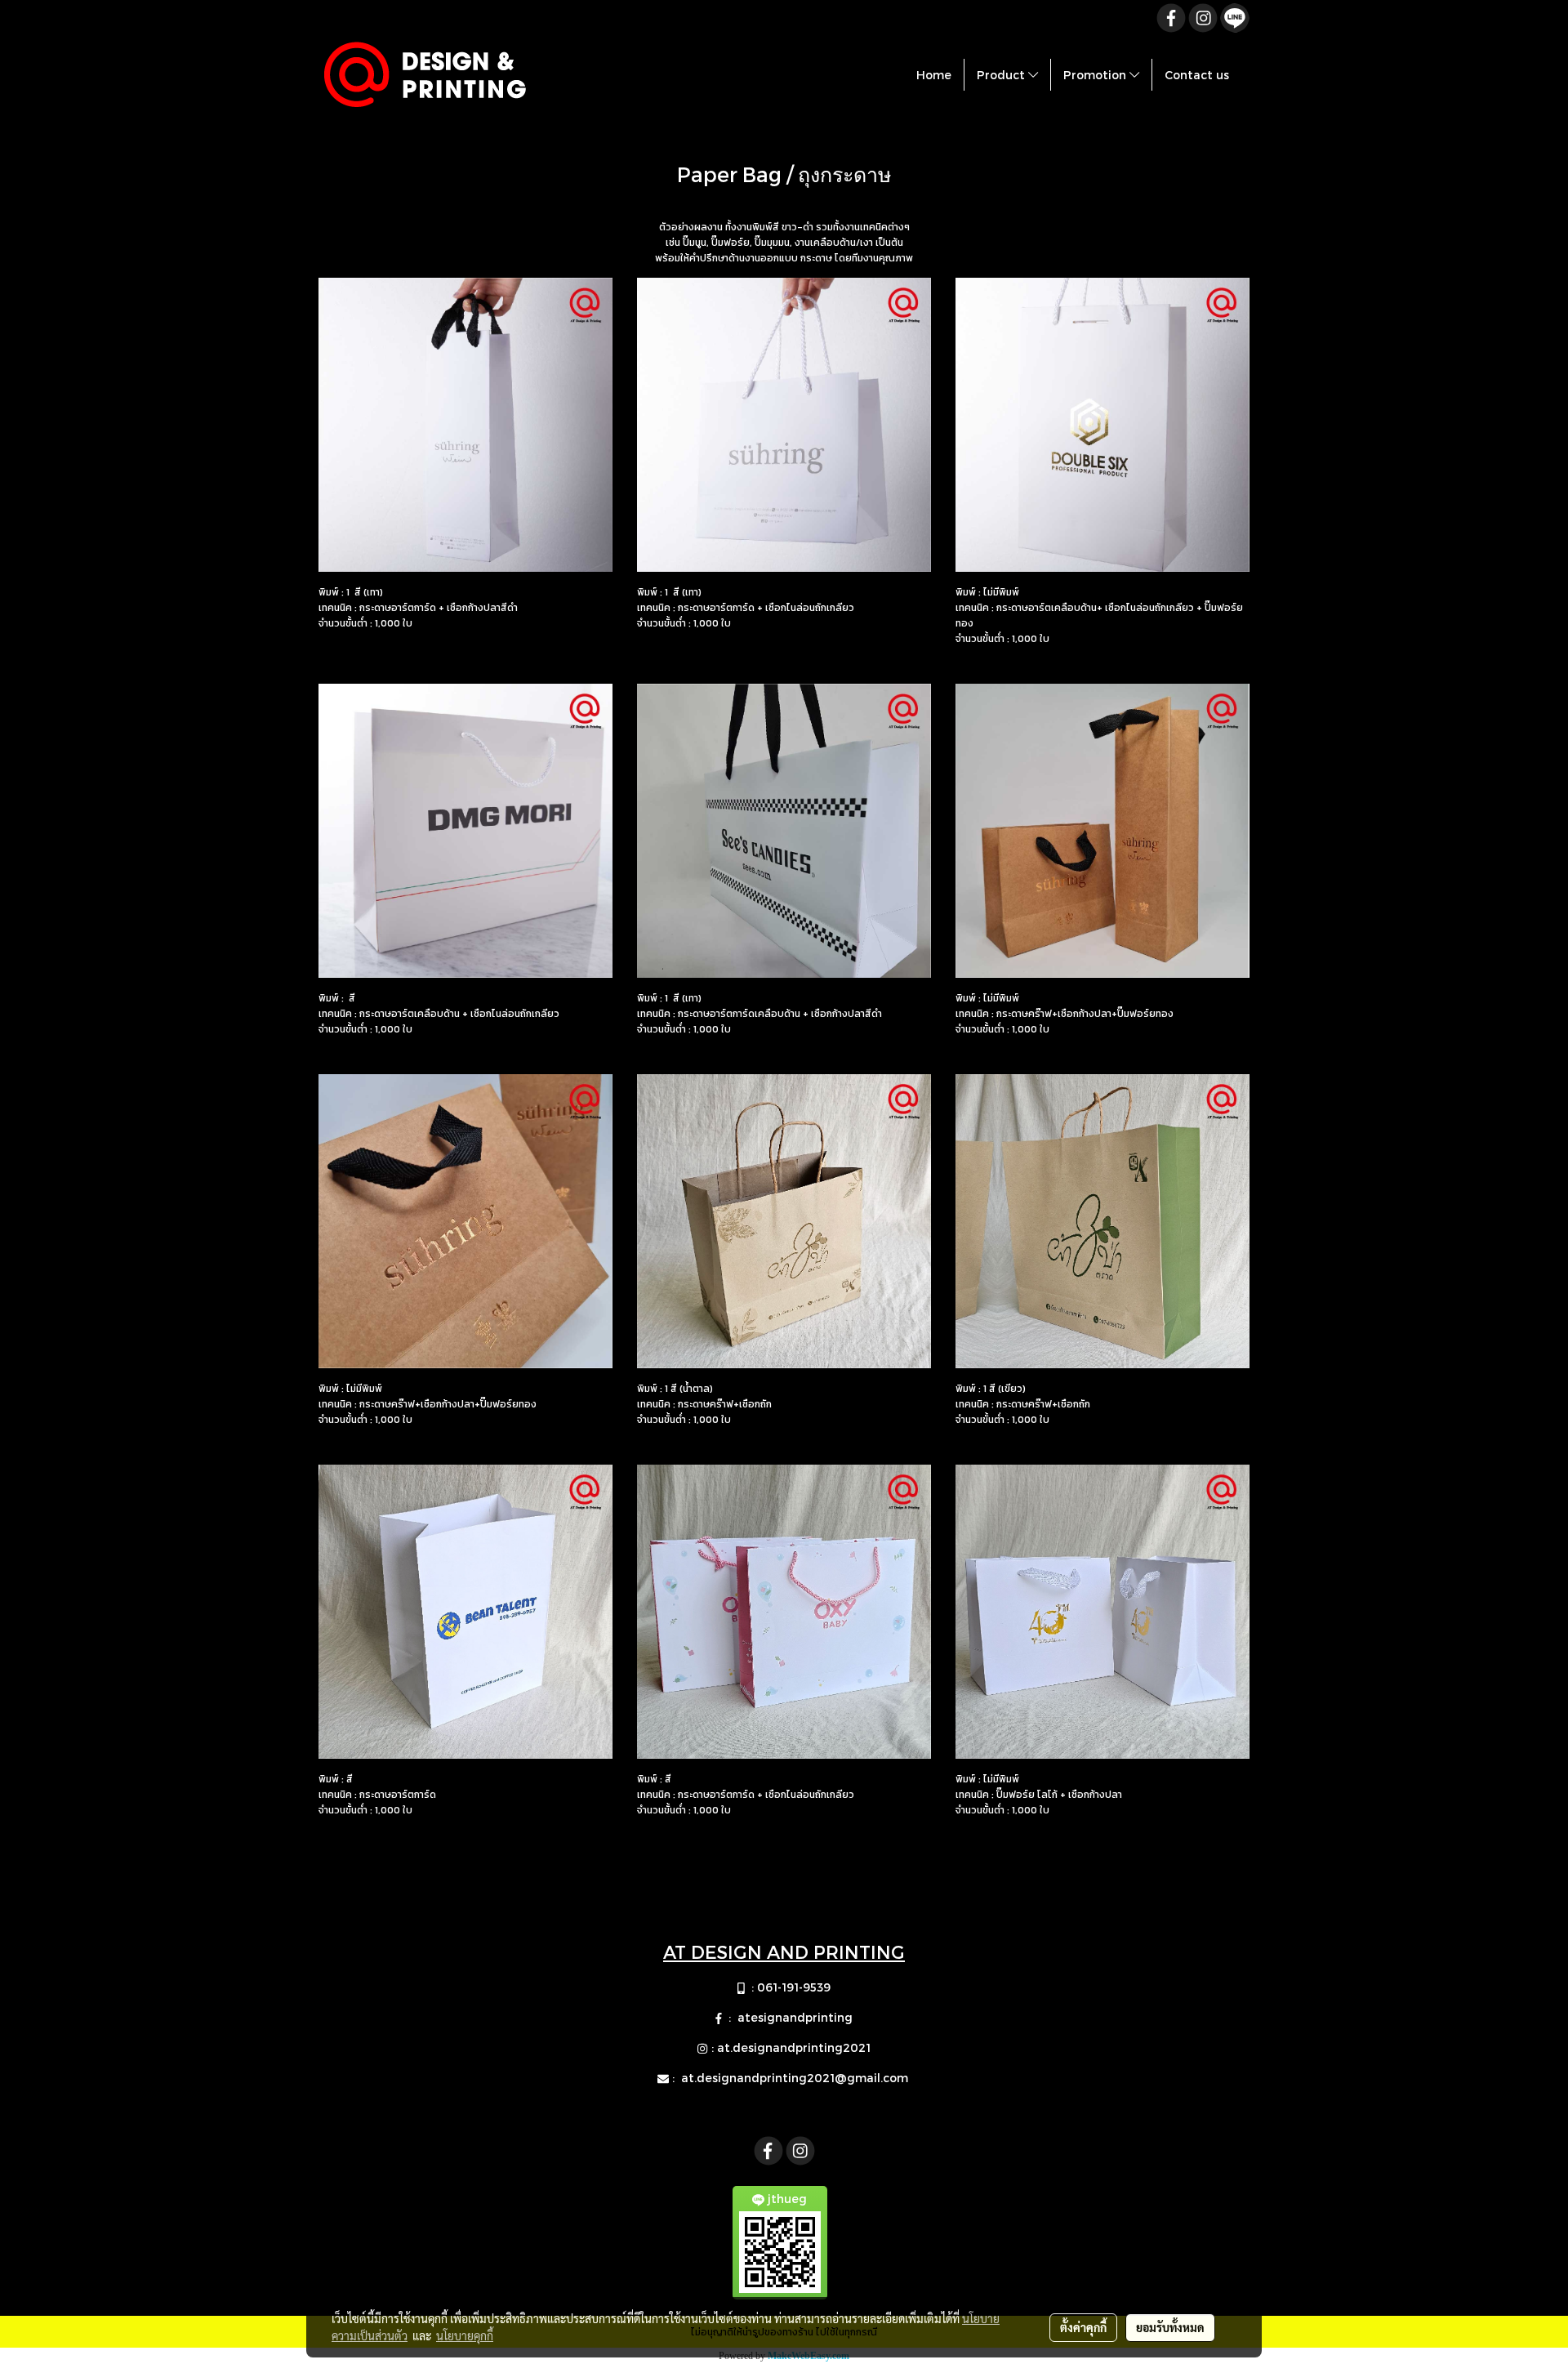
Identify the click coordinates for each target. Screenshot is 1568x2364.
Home (934, 75)
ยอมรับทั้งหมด (1170, 2327)
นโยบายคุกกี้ (465, 2335)
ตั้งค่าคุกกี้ (1083, 2327)
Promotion (1096, 75)
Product (1002, 75)
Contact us (1197, 75)
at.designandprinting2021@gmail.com (796, 2078)
